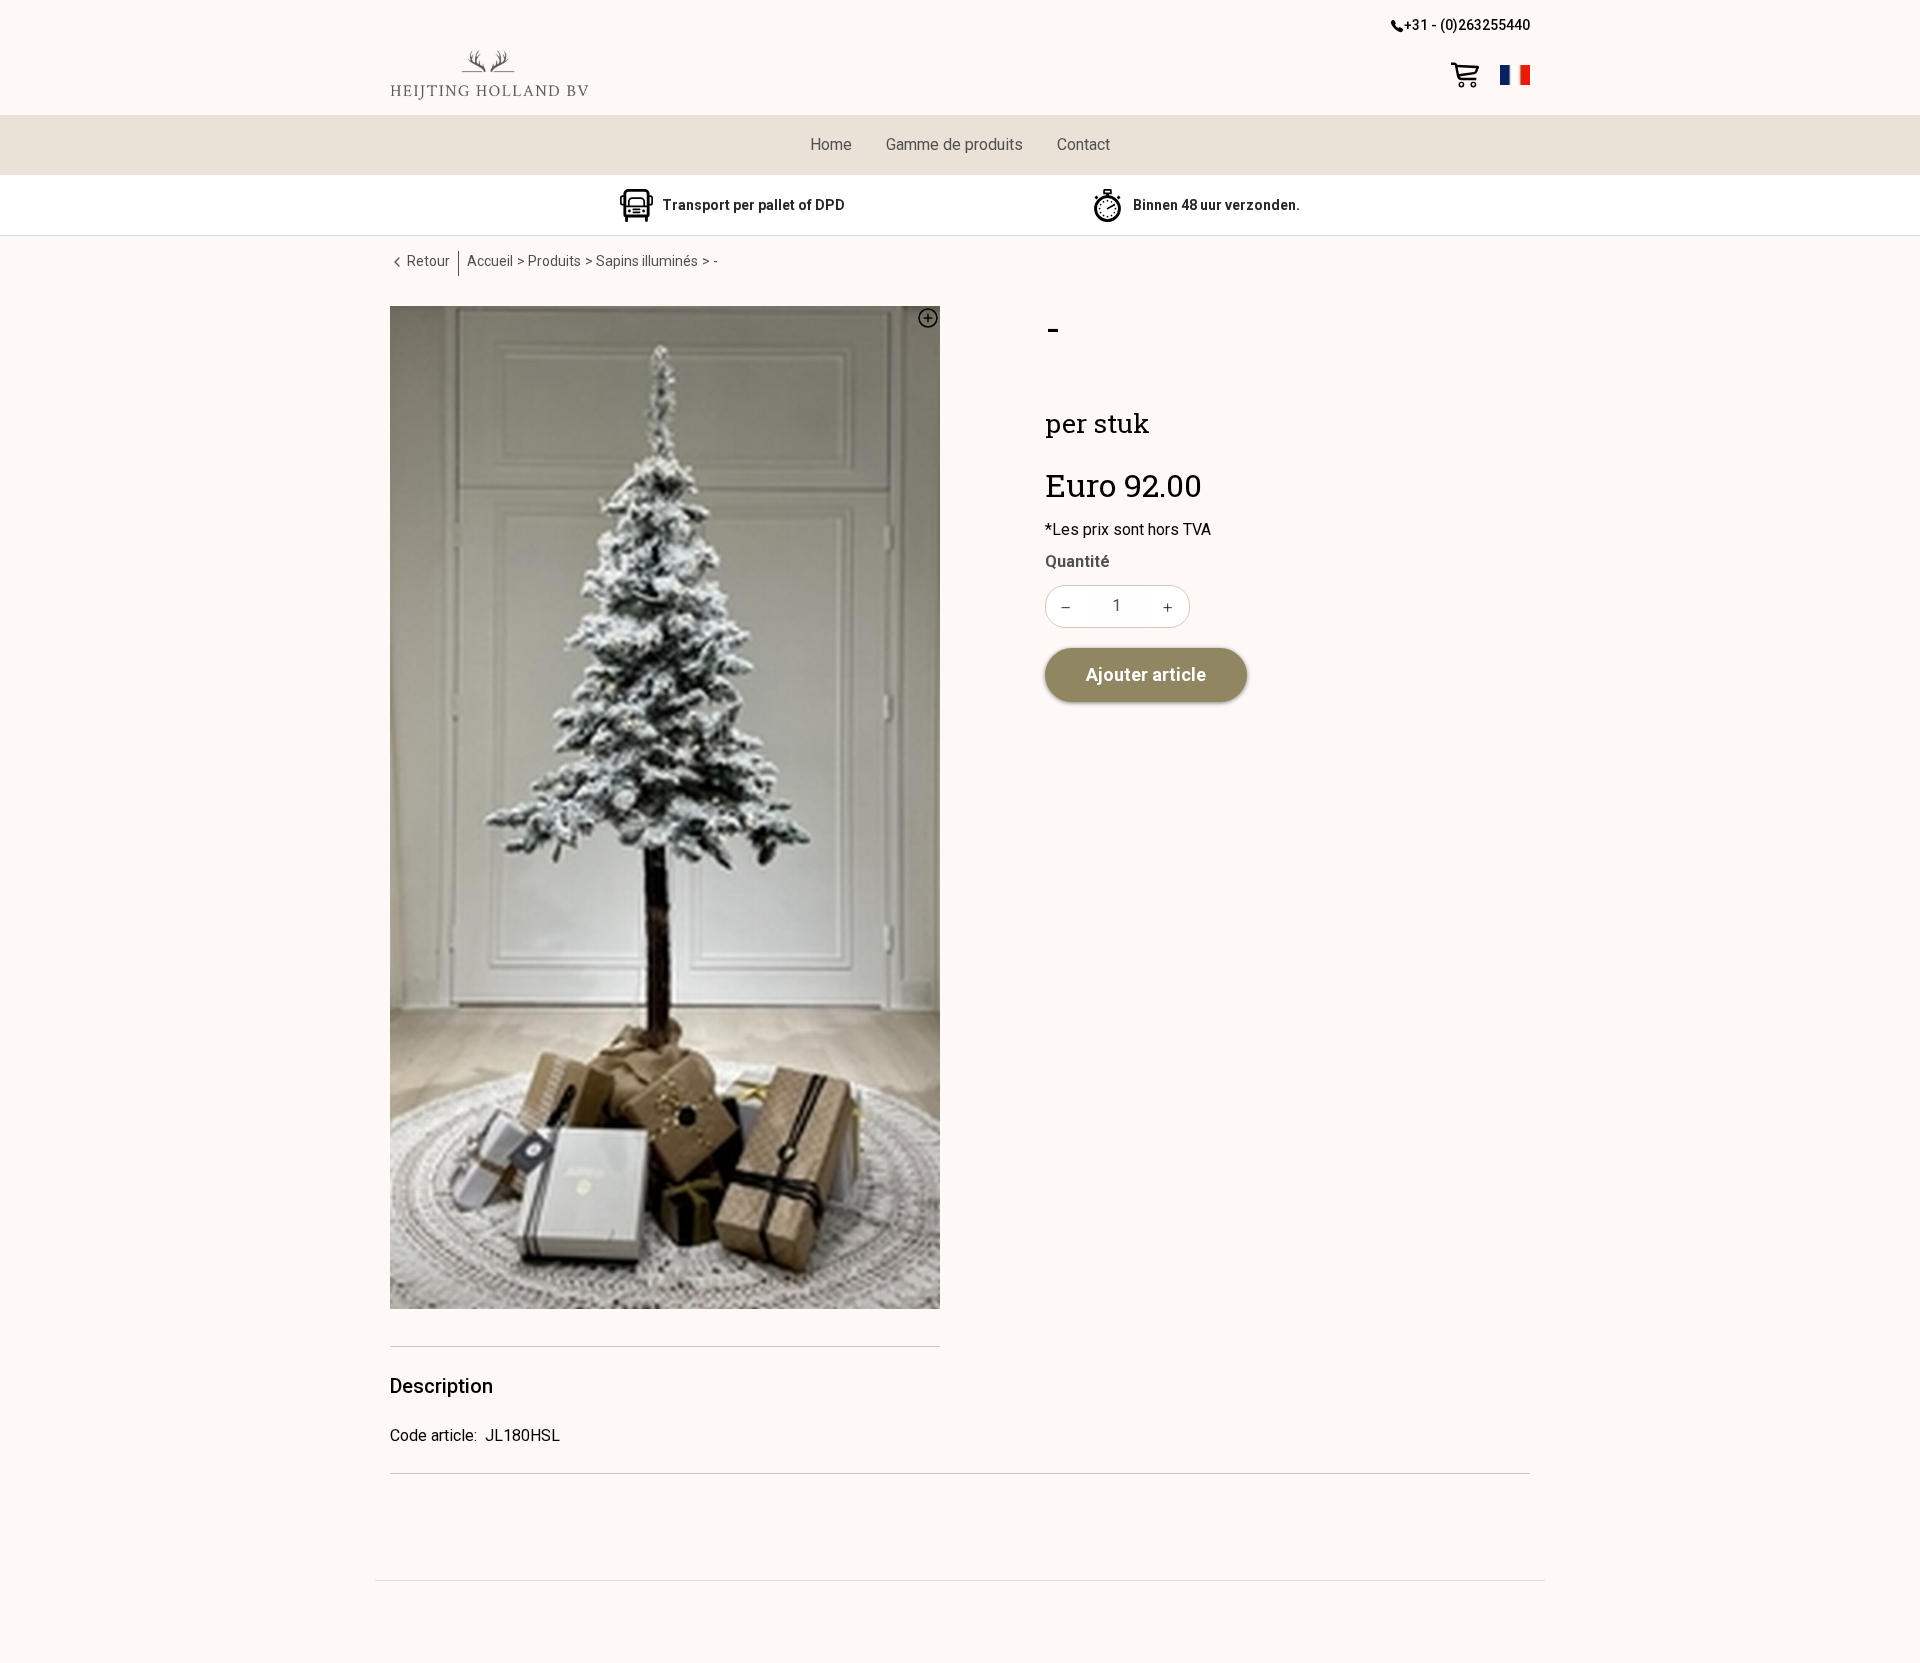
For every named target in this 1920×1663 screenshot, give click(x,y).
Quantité (1077, 561)
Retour (427, 261)
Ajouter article (1146, 674)
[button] (1515, 75)
